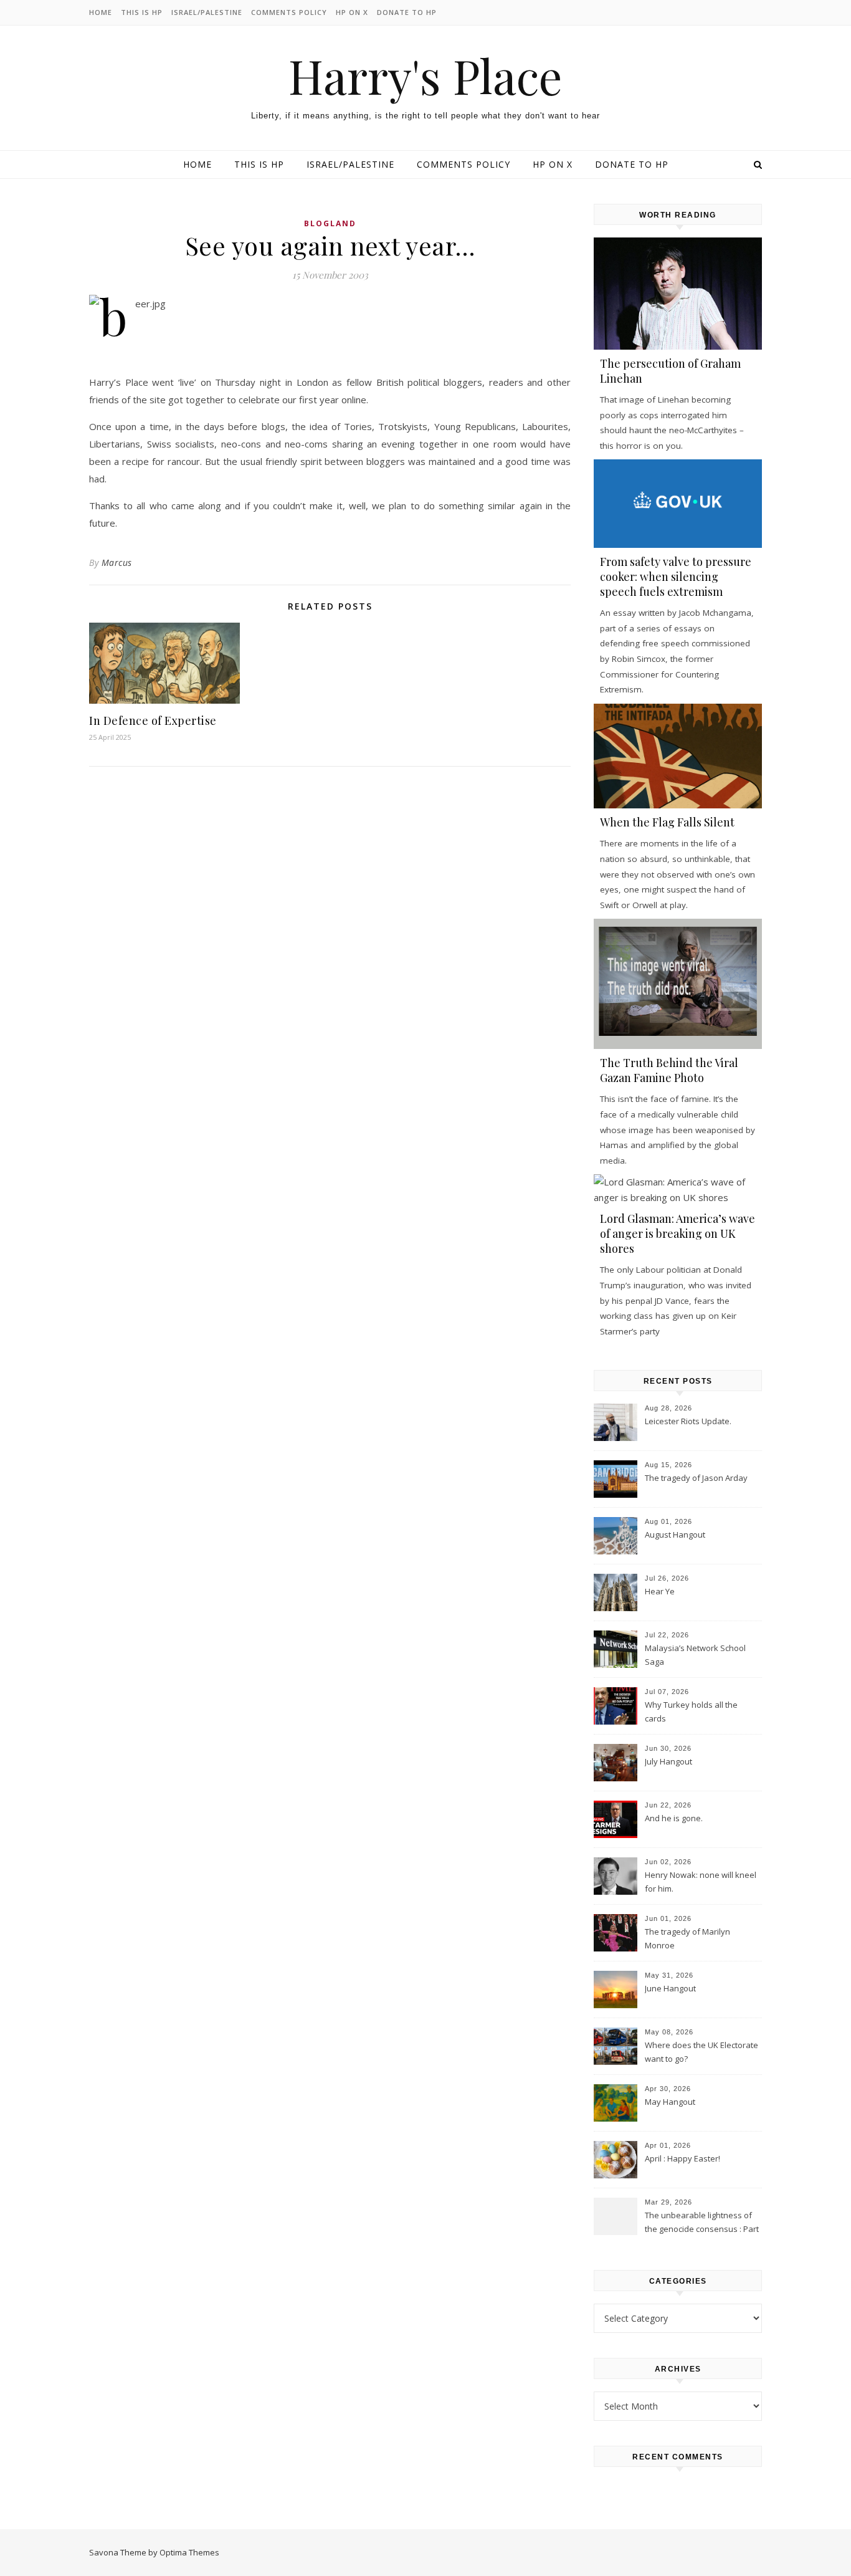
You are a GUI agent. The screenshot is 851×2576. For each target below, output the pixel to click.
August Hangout (675, 1535)
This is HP (142, 12)
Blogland (330, 223)
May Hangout (670, 2102)
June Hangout (670, 1988)
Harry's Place (425, 76)
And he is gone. (674, 1818)
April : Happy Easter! (682, 2158)
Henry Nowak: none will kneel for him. (701, 1882)
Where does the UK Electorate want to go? (701, 2052)
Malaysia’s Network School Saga (695, 1655)
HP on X (352, 12)
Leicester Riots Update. (688, 1421)
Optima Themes (189, 2552)
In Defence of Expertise (153, 721)
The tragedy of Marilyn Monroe (687, 1938)
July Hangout (668, 1761)
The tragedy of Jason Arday (696, 1478)
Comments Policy (289, 12)
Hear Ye (660, 1591)
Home (101, 12)
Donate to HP (407, 12)
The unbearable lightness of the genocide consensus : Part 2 (702, 2223)
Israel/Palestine (207, 12)
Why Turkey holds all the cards (691, 1712)
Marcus (117, 563)
